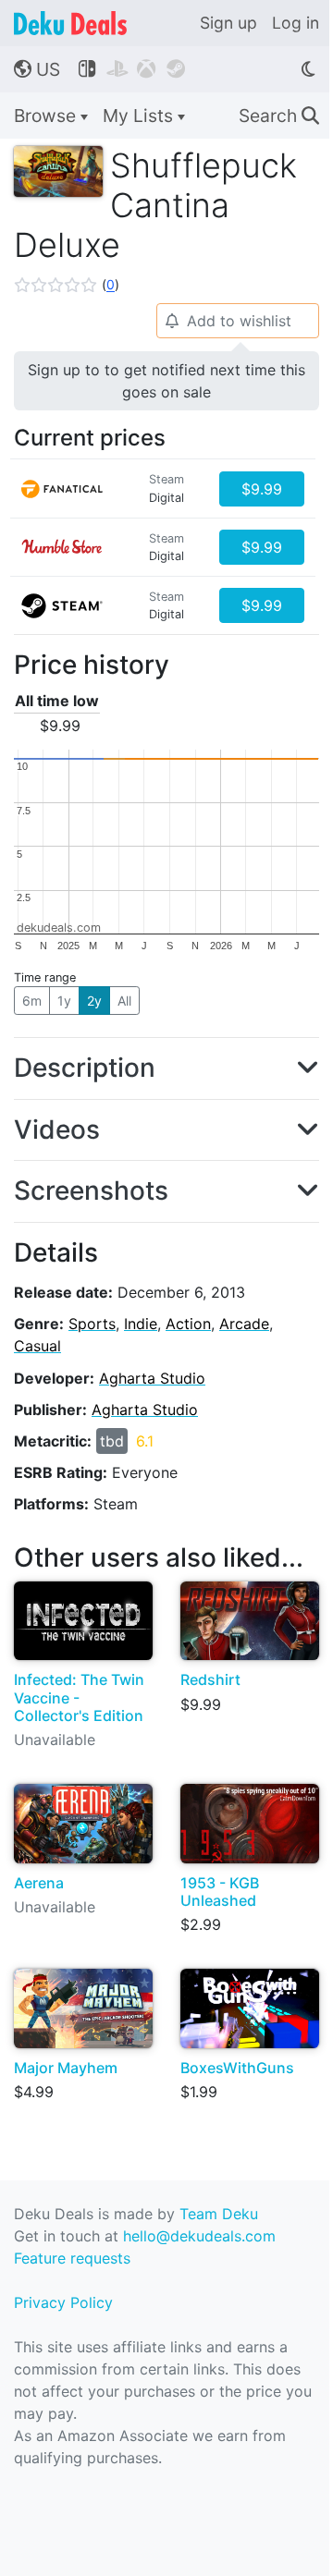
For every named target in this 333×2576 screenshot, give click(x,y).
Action (188, 1324)
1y (64, 1001)
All (124, 1001)
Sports (92, 1324)
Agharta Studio (152, 1378)
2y (94, 1001)
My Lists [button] (140, 116)
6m (32, 1001)
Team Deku (219, 2214)
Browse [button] (47, 116)
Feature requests (72, 2258)
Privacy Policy (63, 2302)
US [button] (37, 69)
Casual (37, 1346)
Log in (296, 23)
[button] (67, 285)
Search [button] (279, 116)
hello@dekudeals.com (199, 2236)
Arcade (244, 1324)
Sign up (228, 23)
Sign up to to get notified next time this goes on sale (166, 381)
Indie (141, 1324)
